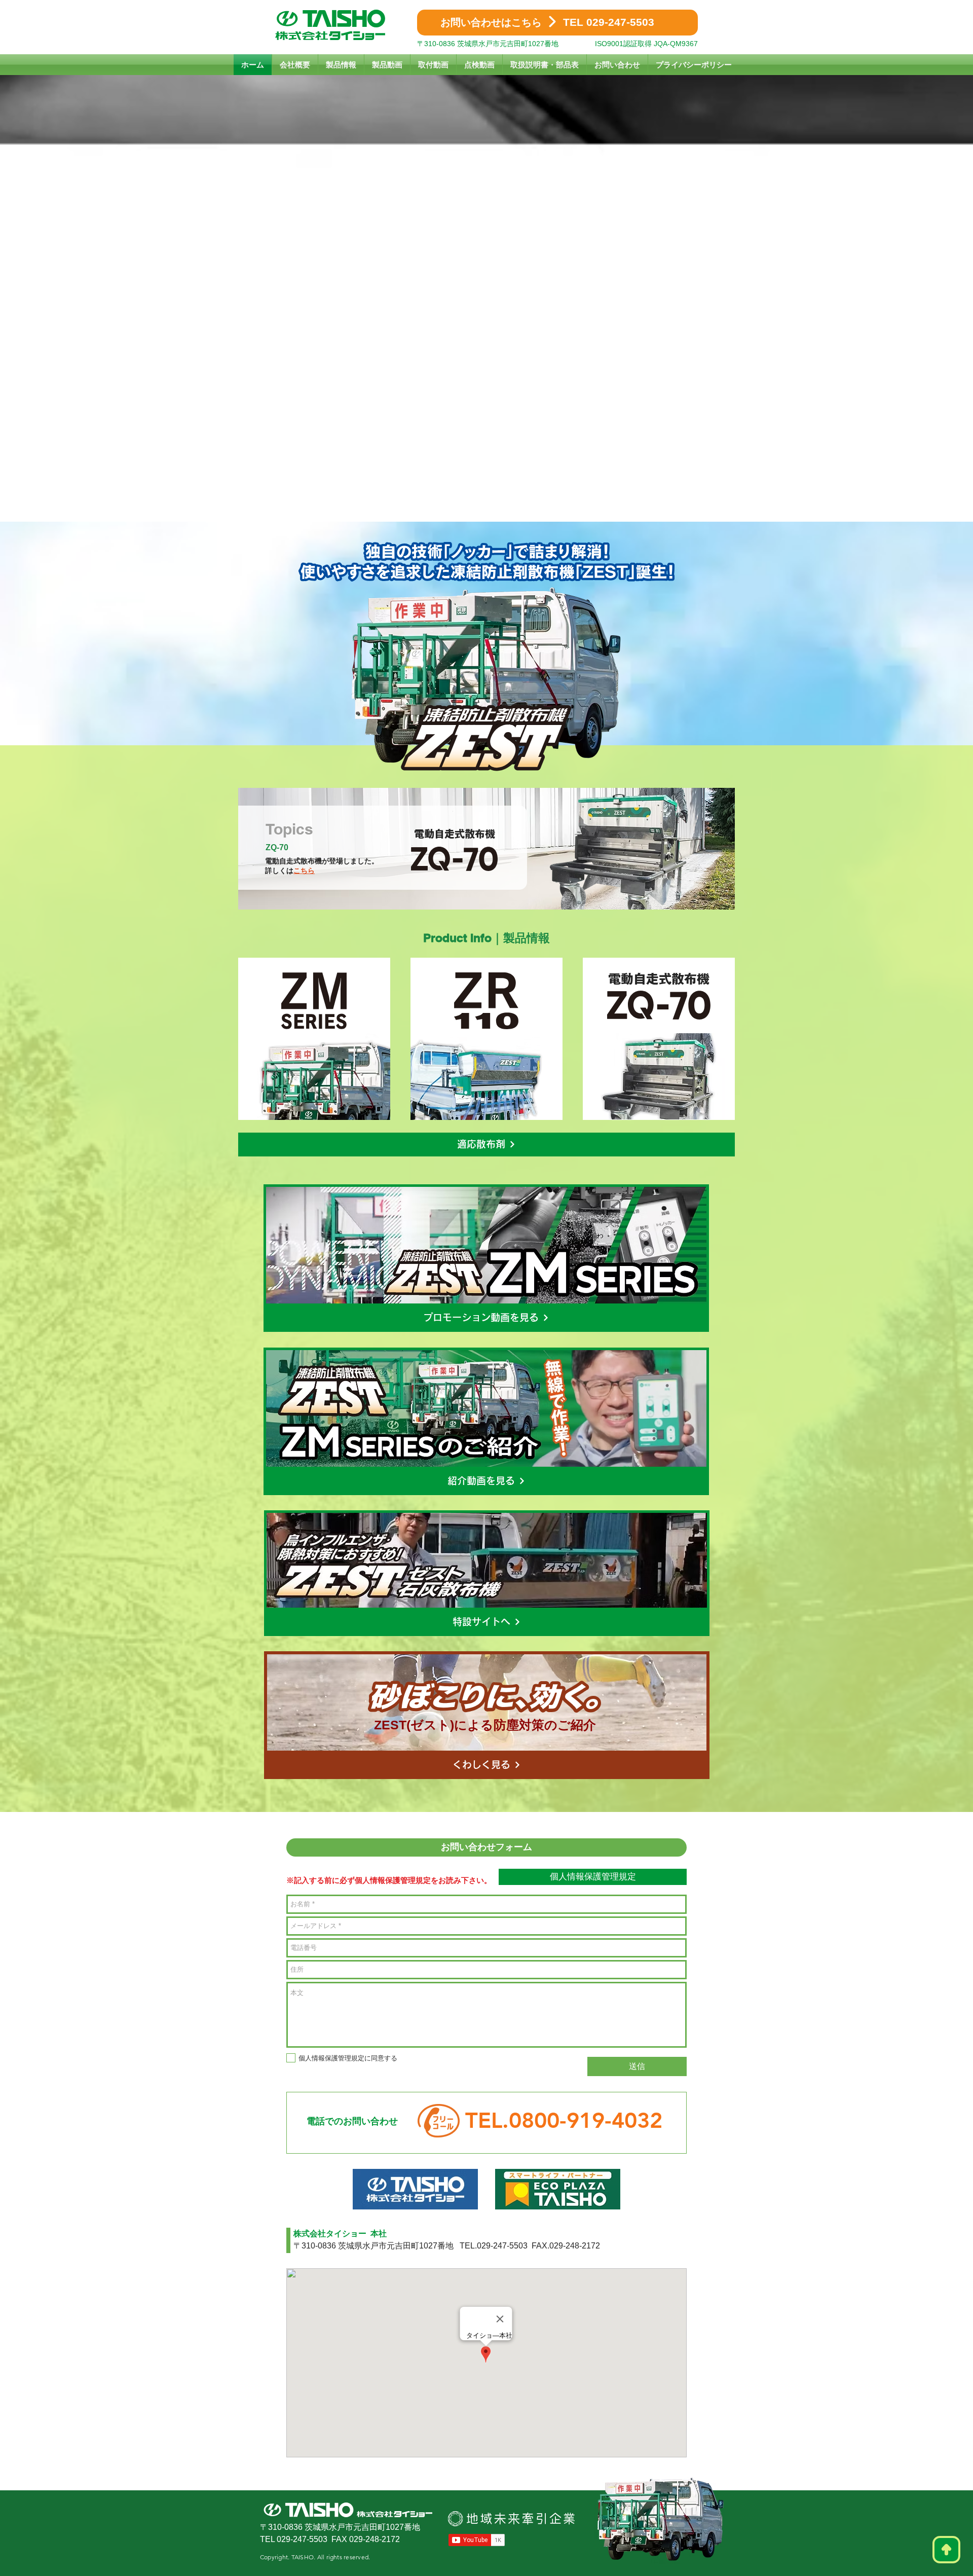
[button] (486, 1145)
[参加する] (314, 1039)
